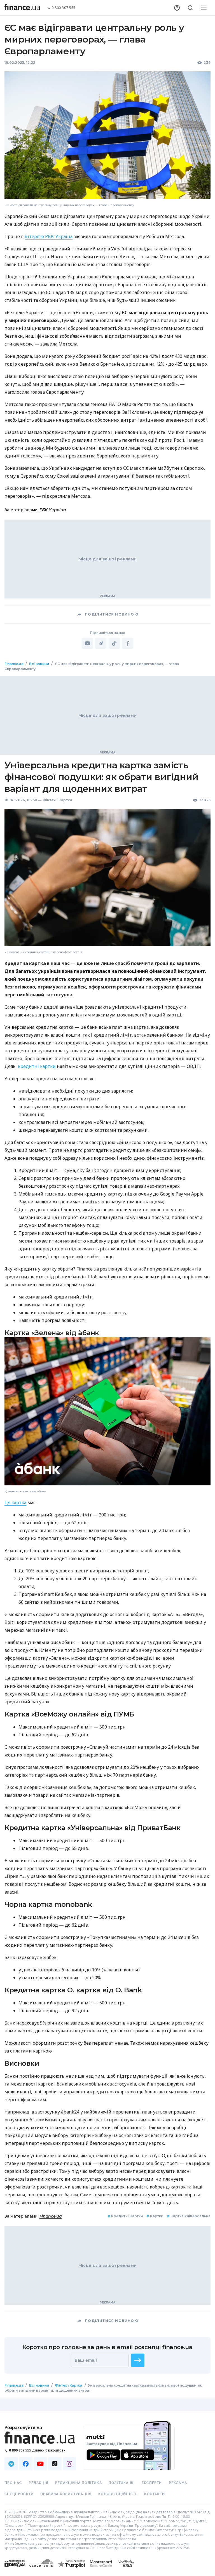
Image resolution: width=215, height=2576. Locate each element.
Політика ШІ (122, 2483)
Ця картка (15, 1502)
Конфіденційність (118, 2494)
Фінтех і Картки (58, 800)
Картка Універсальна (189, 2216)
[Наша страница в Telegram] (11, 2464)
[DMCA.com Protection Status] (15, 2569)
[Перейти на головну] (22, 8)
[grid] (107, 1537)
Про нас (13, 2483)
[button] (138, 2360)
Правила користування (66, 2494)
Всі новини (39, 664)
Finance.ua (14, 664)
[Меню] (204, 8)
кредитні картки (37, 1066)
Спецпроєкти (19, 2494)
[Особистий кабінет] (177, 8)
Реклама (178, 2483)
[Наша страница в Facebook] (26, 2464)
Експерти (152, 2483)
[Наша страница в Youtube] (40, 2464)
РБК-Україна (53, 510)
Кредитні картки (125, 2216)
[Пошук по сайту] (190, 8)
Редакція (38, 2483)
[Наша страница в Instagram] (69, 2464)
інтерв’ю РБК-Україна (49, 236)
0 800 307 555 (64, 8)
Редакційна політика (79, 2483)
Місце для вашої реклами (107, 559)
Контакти (155, 2494)
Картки (155, 2216)
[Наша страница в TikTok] (55, 2464)
